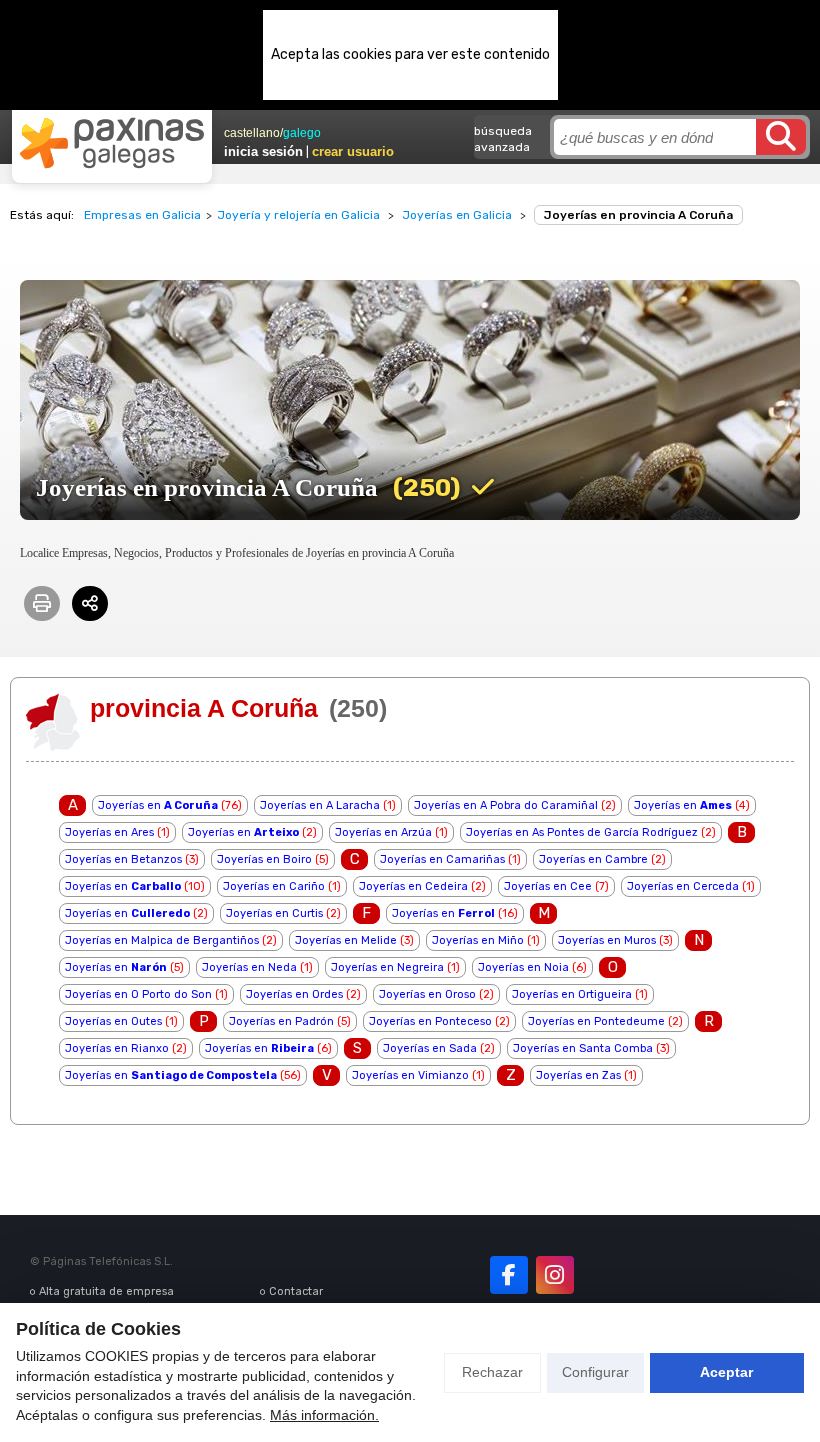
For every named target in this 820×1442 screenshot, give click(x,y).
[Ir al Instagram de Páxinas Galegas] (555, 1275)
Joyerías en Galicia (457, 215)
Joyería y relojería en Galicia (298, 215)
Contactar (296, 1291)
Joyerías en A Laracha (320, 805)
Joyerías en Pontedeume (596, 1021)
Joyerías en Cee (548, 886)
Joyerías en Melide (346, 940)
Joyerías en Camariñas (442, 859)
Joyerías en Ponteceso (430, 1021)
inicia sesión (263, 151)
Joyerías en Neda (249, 967)
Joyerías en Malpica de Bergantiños (162, 940)
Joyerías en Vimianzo (410, 1075)
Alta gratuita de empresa (106, 1291)
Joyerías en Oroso (427, 994)
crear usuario (353, 151)
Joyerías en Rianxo (117, 1048)
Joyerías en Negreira (387, 967)
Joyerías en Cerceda (683, 886)
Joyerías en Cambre (593, 859)
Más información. (324, 1415)
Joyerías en (158, 805)
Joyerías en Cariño (274, 886)
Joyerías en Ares (109, 832)
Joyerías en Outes (113, 1021)
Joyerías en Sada (430, 1048)
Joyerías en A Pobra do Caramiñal (506, 805)
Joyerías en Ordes (294, 994)
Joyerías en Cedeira (413, 886)
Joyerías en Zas (578, 1075)
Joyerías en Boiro (264, 859)
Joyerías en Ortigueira (572, 994)
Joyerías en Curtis (274, 913)
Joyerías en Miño (478, 940)
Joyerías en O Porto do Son (138, 994)
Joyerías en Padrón (281, 1021)
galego (302, 133)
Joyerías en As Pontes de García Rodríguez (582, 832)
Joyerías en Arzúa (383, 832)
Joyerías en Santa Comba (583, 1048)
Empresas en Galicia (142, 215)
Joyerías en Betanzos (123, 859)
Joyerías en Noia (523, 967)
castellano (252, 133)
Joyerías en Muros (607, 940)
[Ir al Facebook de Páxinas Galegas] (509, 1275)
